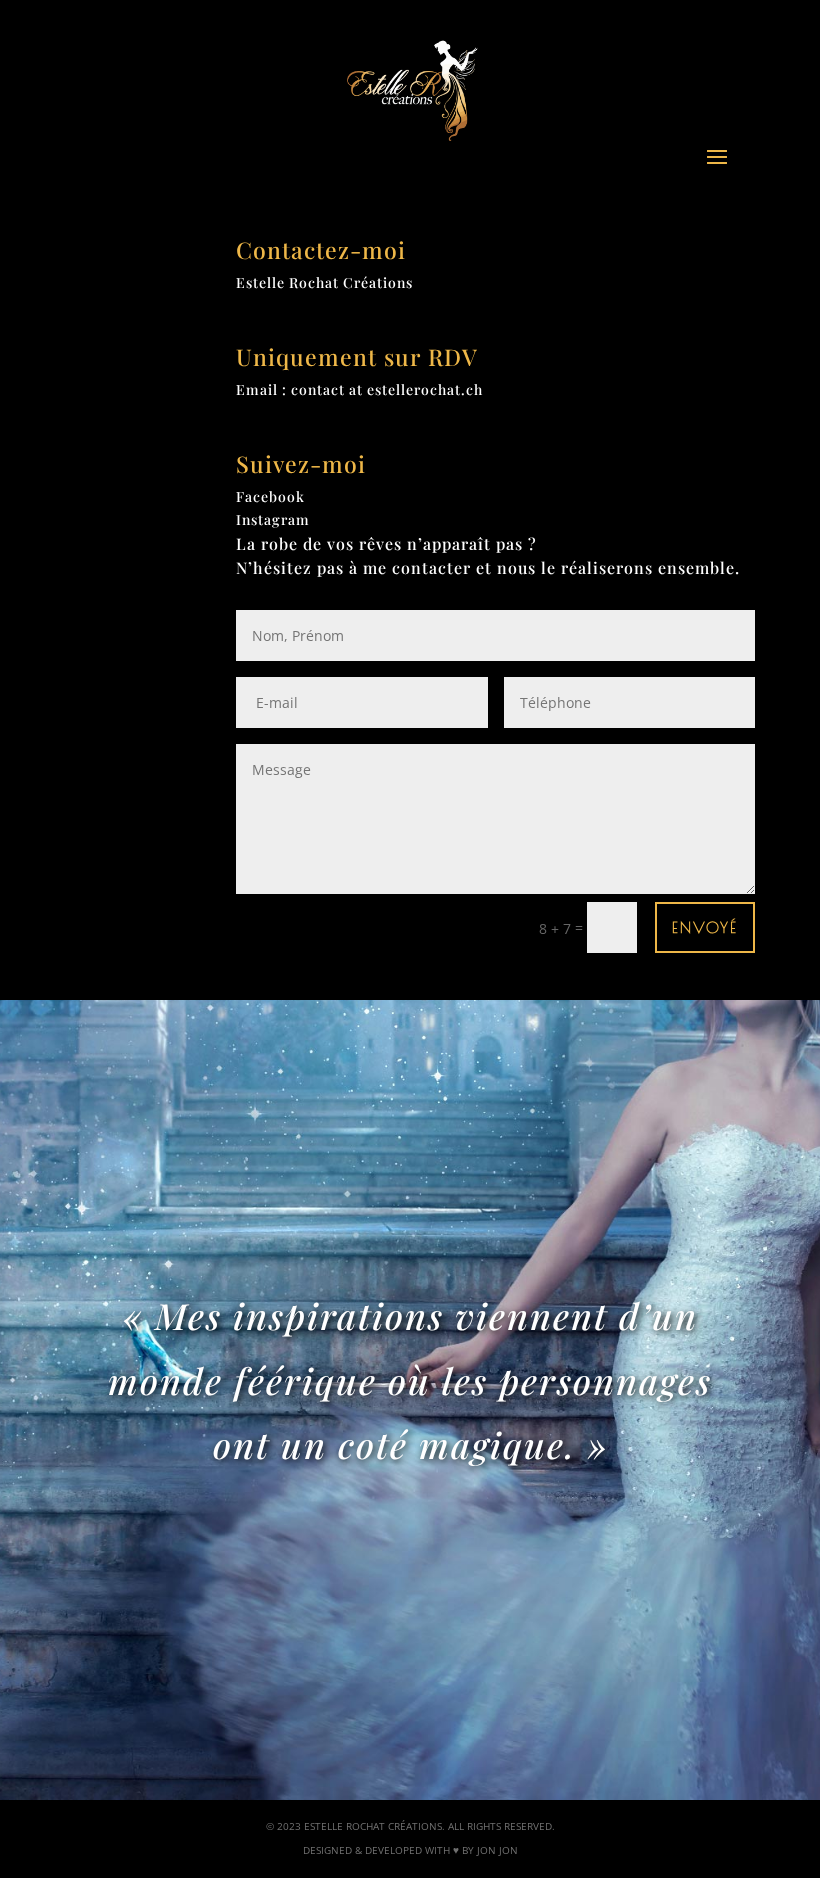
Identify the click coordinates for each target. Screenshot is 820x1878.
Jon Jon (497, 1850)
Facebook (270, 496)
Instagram (273, 519)
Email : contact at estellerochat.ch (359, 389)
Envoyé (705, 927)
